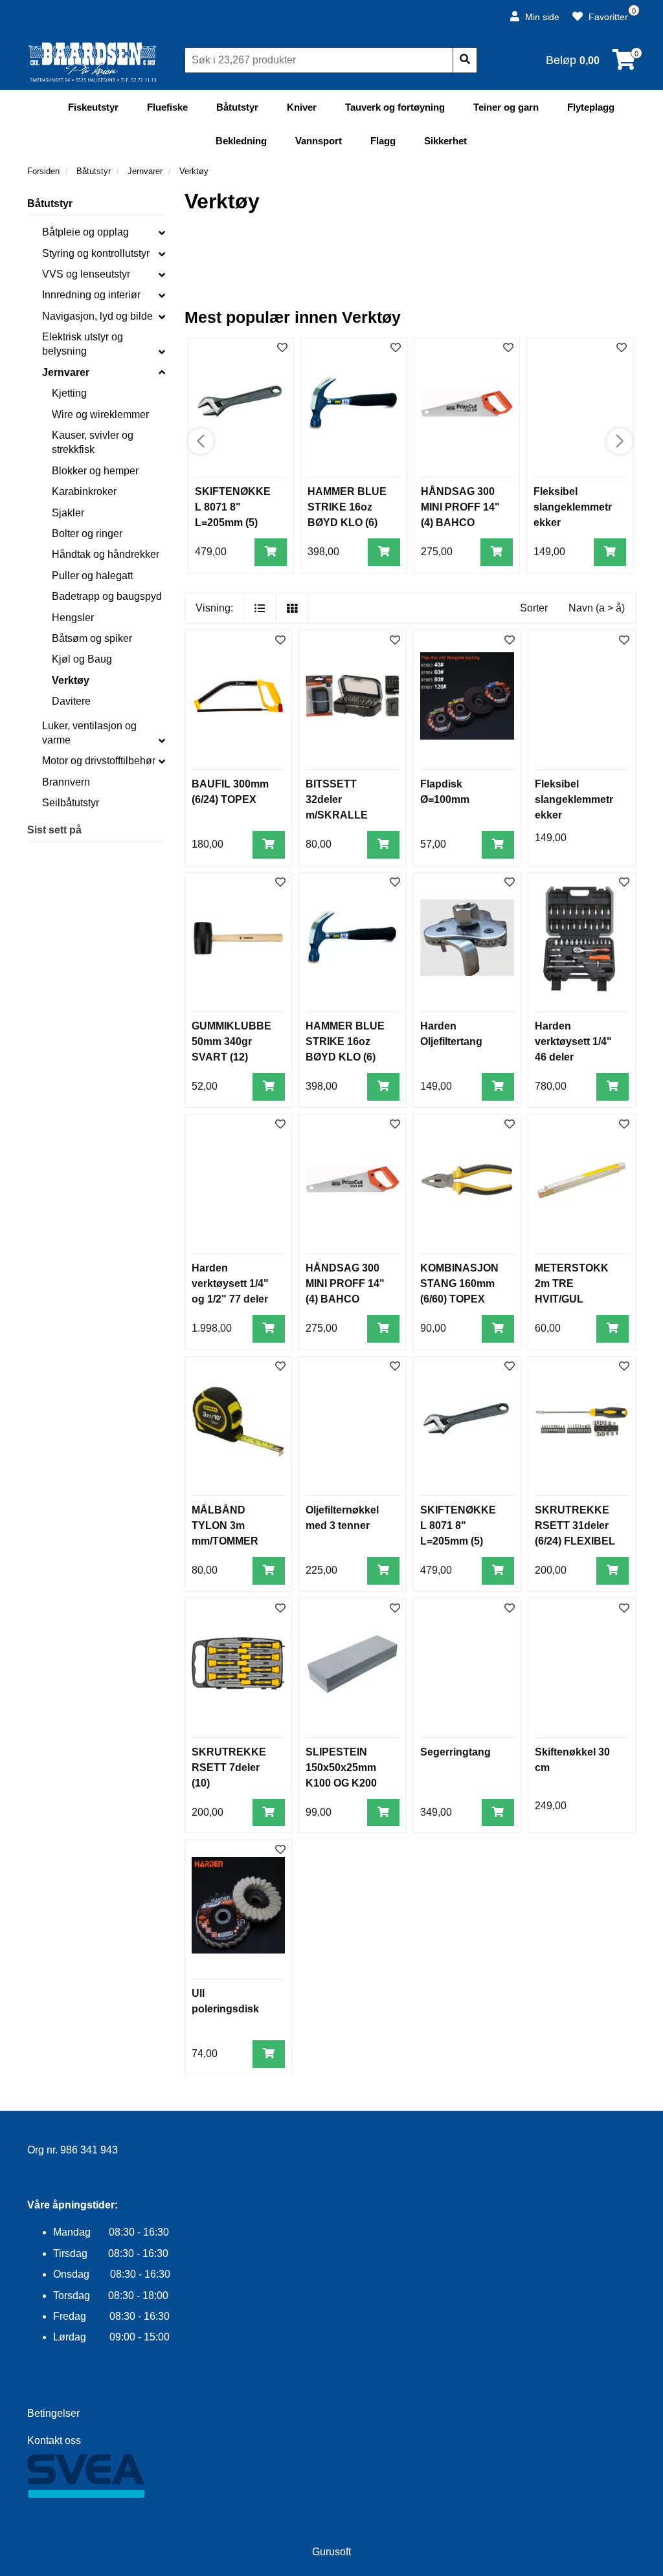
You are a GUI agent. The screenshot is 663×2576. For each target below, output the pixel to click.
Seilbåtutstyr (71, 803)
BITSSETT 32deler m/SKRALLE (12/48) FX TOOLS (337, 815)
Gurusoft (331, 2552)
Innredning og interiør (91, 295)
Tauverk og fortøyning (395, 107)
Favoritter (607, 17)
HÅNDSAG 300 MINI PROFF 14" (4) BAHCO (460, 507)
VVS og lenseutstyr (86, 274)
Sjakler (68, 513)
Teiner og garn (506, 107)
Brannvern (66, 782)
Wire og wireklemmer (100, 414)
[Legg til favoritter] (280, 641)
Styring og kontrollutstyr (96, 253)
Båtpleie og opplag (85, 232)
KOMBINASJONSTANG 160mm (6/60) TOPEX (459, 1283)
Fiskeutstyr (93, 107)
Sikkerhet (445, 141)
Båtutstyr (237, 107)
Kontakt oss (54, 2440)
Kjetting (69, 393)
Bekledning (241, 141)
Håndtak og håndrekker (106, 554)
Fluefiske (167, 107)
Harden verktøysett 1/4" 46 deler (573, 1041)
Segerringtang (455, 1752)
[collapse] (162, 232)
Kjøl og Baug (82, 659)
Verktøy (71, 680)
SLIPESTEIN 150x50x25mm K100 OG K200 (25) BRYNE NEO (341, 1783)
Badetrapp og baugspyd (107, 596)
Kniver (302, 107)
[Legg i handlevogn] (271, 552)
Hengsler (73, 618)
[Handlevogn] (624, 64)
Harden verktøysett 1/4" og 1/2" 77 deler (230, 1283)
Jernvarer (66, 372)
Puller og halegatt (92, 576)
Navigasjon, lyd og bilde (97, 316)
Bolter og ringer (87, 534)
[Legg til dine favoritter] (282, 348)
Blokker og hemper (95, 471)
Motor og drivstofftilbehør (99, 761)
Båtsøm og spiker (92, 638)
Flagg (383, 141)
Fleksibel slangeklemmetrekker (573, 507)
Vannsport (319, 141)
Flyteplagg (591, 107)
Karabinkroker (84, 491)
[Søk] (465, 60)
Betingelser (53, 2413)
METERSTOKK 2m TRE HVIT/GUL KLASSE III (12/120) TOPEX (573, 1299)
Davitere (71, 701)
